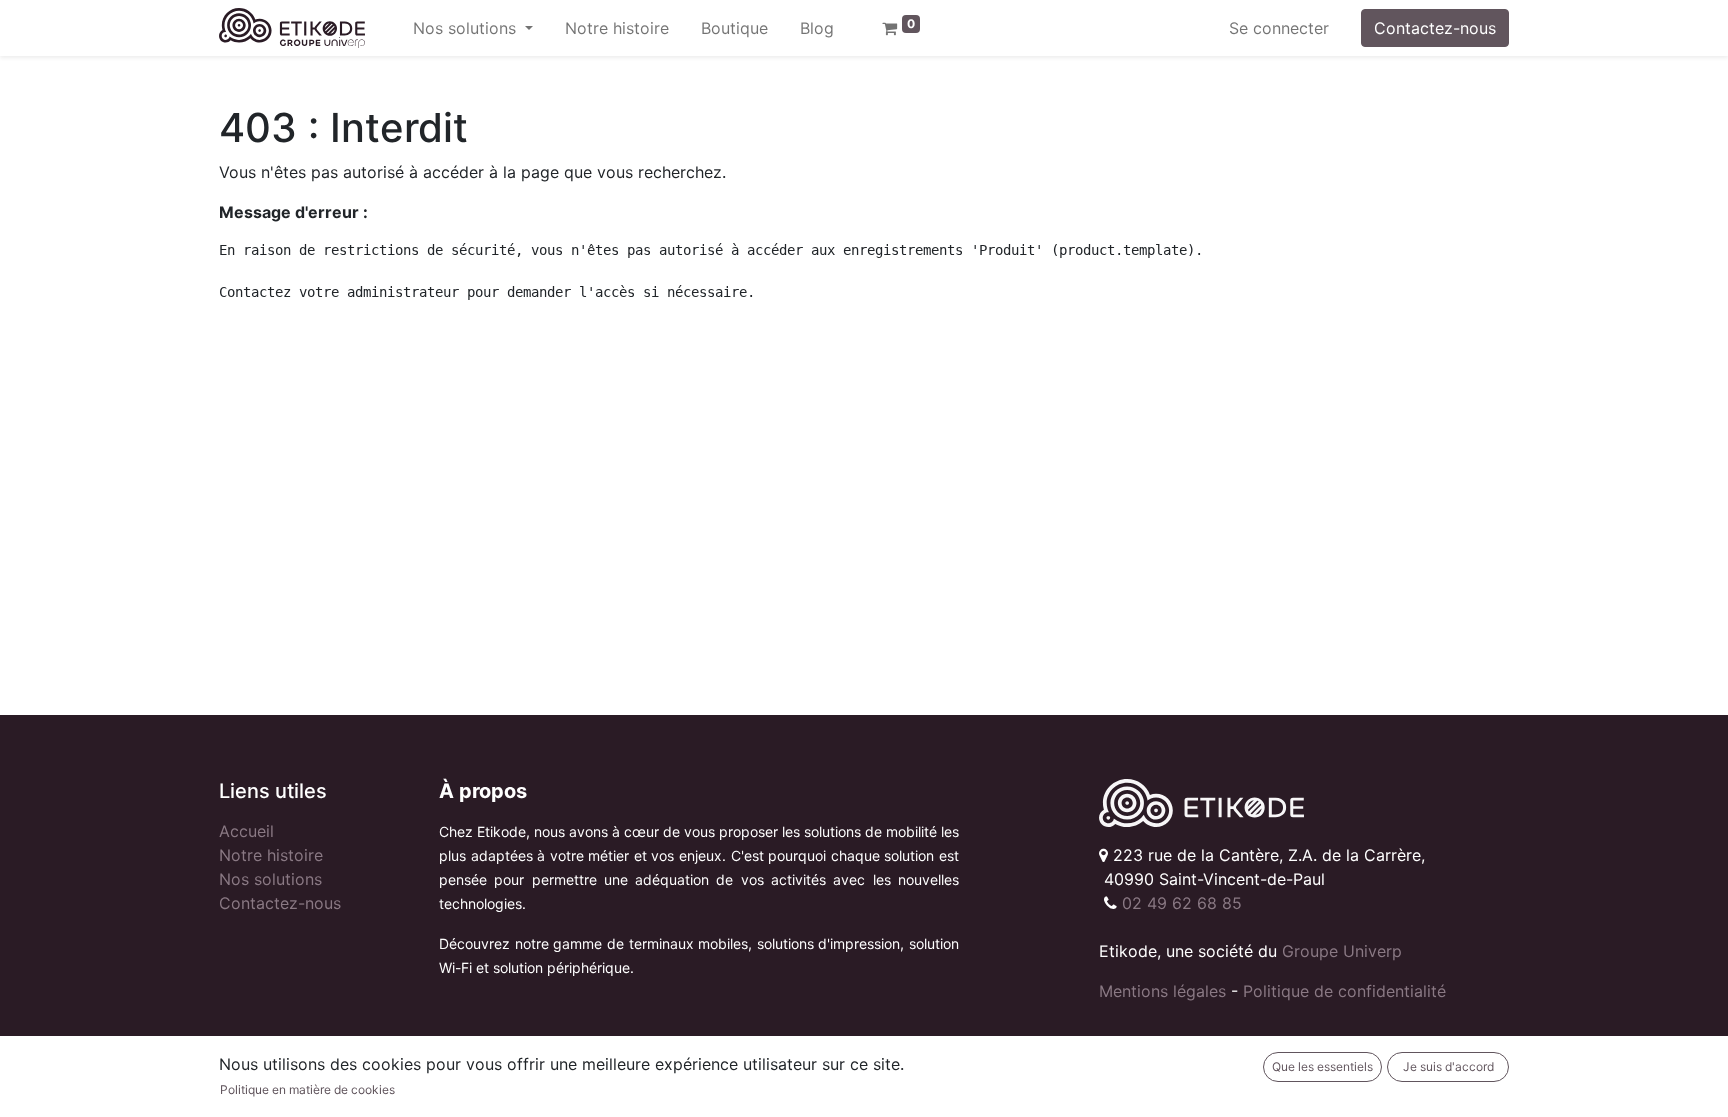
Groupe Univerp (1342, 951)
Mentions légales (1162, 991)
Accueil (246, 831)
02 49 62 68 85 (1182, 903)
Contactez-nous (1435, 28)
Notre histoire (271, 855)
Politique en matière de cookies (307, 1089)
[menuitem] (617, 28)
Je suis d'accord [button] (1448, 1066)
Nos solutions (270, 879)
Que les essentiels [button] (1322, 1066)
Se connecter (1279, 28)
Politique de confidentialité (1344, 991)
